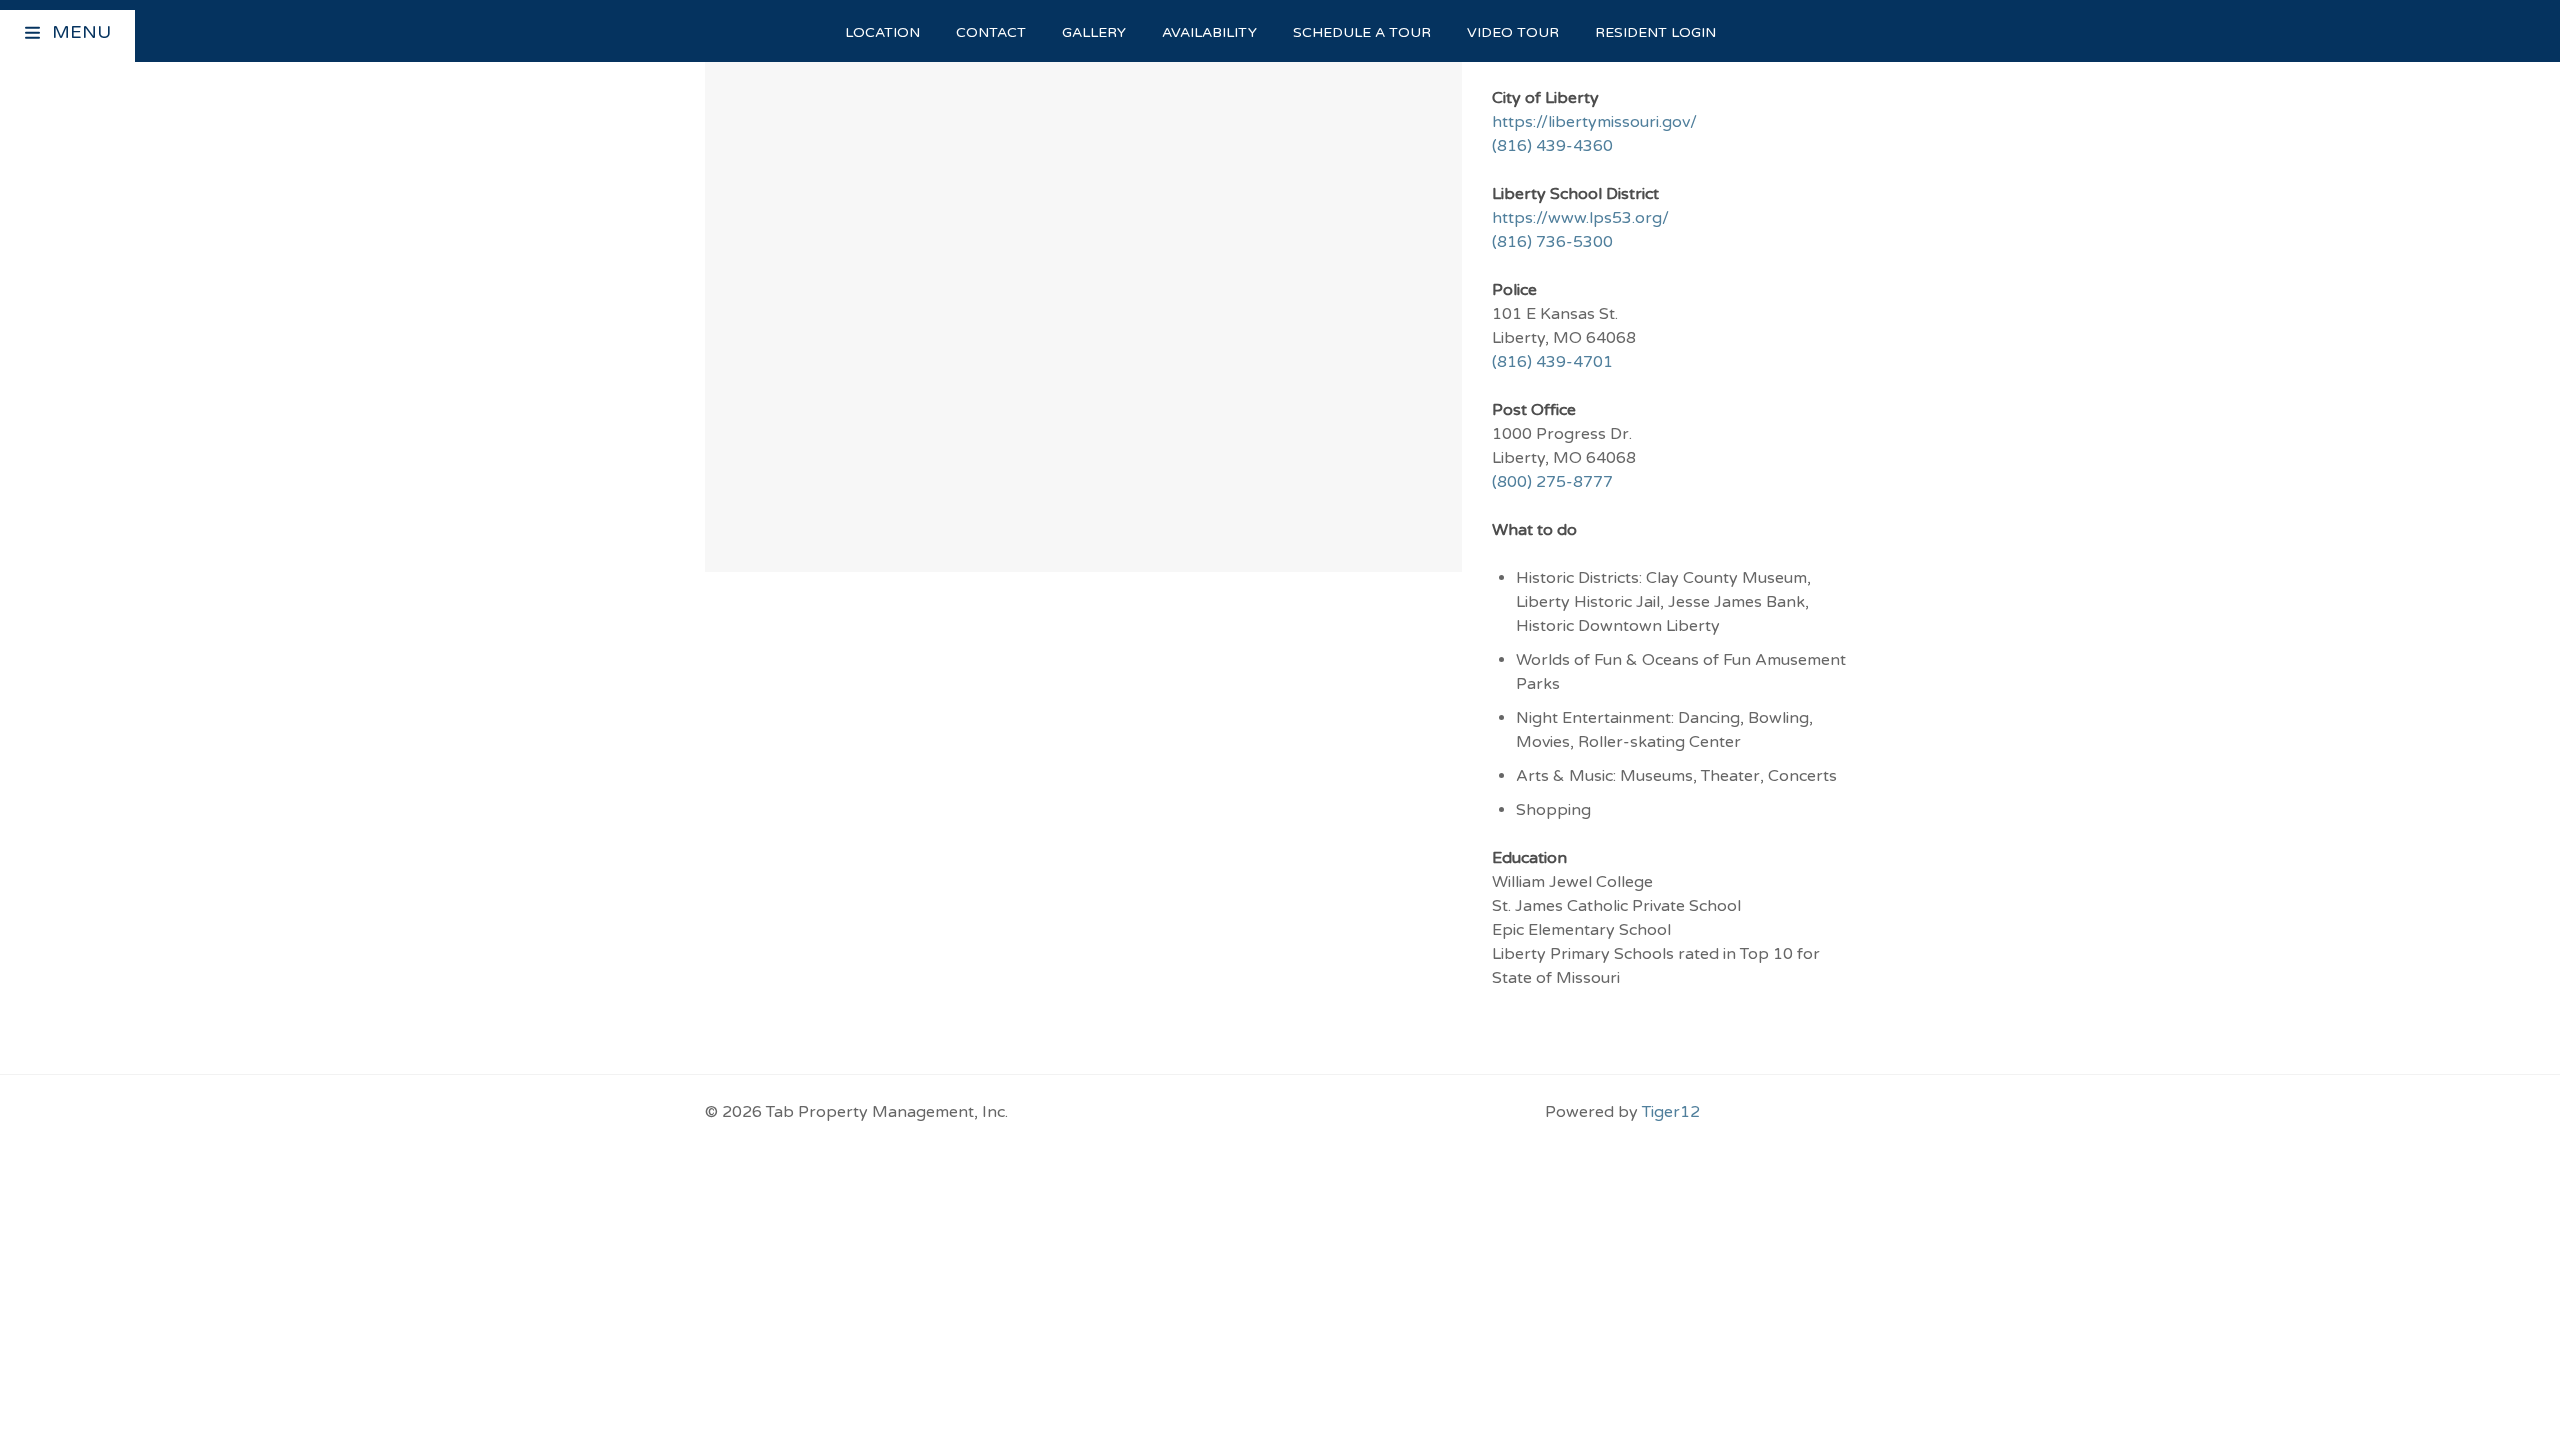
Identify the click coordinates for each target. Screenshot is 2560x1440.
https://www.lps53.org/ (1580, 218)
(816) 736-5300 (1552, 242)
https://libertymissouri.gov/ (1594, 122)
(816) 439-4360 (1552, 146)
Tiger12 (1671, 1112)
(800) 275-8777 (1552, 482)
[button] (34, 35)
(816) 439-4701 (1552, 362)
